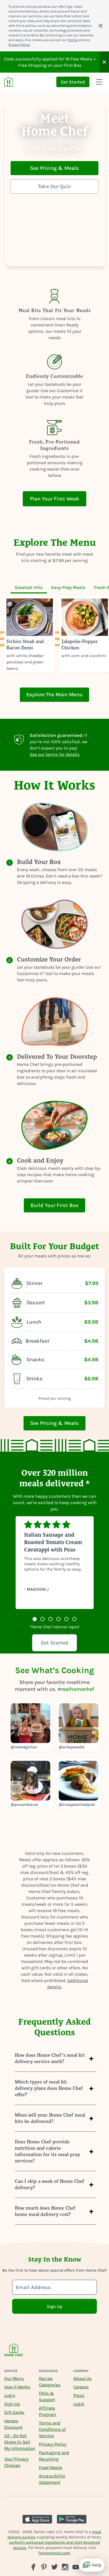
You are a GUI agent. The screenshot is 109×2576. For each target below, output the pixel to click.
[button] (104, 62)
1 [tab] (35, 1620)
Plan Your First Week (55, 499)
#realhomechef (76, 1689)
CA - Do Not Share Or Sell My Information (20, 2442)
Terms (73, 40)
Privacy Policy (19, 45)
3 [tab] (51, 1620)
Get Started (73, 82)
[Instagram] (65, 2567)
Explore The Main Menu (54, 695)
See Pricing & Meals (54, 168)
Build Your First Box (54, 1205)
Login (10, 2395)
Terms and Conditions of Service (52, 2429)
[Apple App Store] (37, 2519)
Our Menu (14, 2378)
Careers (81, 2387)
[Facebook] (33, 2567)
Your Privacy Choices (16, 2462)
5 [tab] (66, 1620)
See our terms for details (55, 754)
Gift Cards (14, 2412)
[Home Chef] (9, 82)
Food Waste (51, 2467)
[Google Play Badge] (72, 2519)
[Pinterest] (44, 2567)
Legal (79, 2404)
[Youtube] (76, 2567)
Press (79, 2395)
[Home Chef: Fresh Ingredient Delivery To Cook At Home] (14, 2353)
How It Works (17, 2387)
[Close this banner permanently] (101, 26)
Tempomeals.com (54, 2553)
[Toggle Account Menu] (99, 82)
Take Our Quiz (54, 186)
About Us (82, 2378)
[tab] (29, 587)
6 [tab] (74, 1620)
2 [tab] (43, 1620)
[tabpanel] (54, 635)
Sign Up (12, 2404)
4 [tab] (58, 1620)
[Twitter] (54, 2567)
